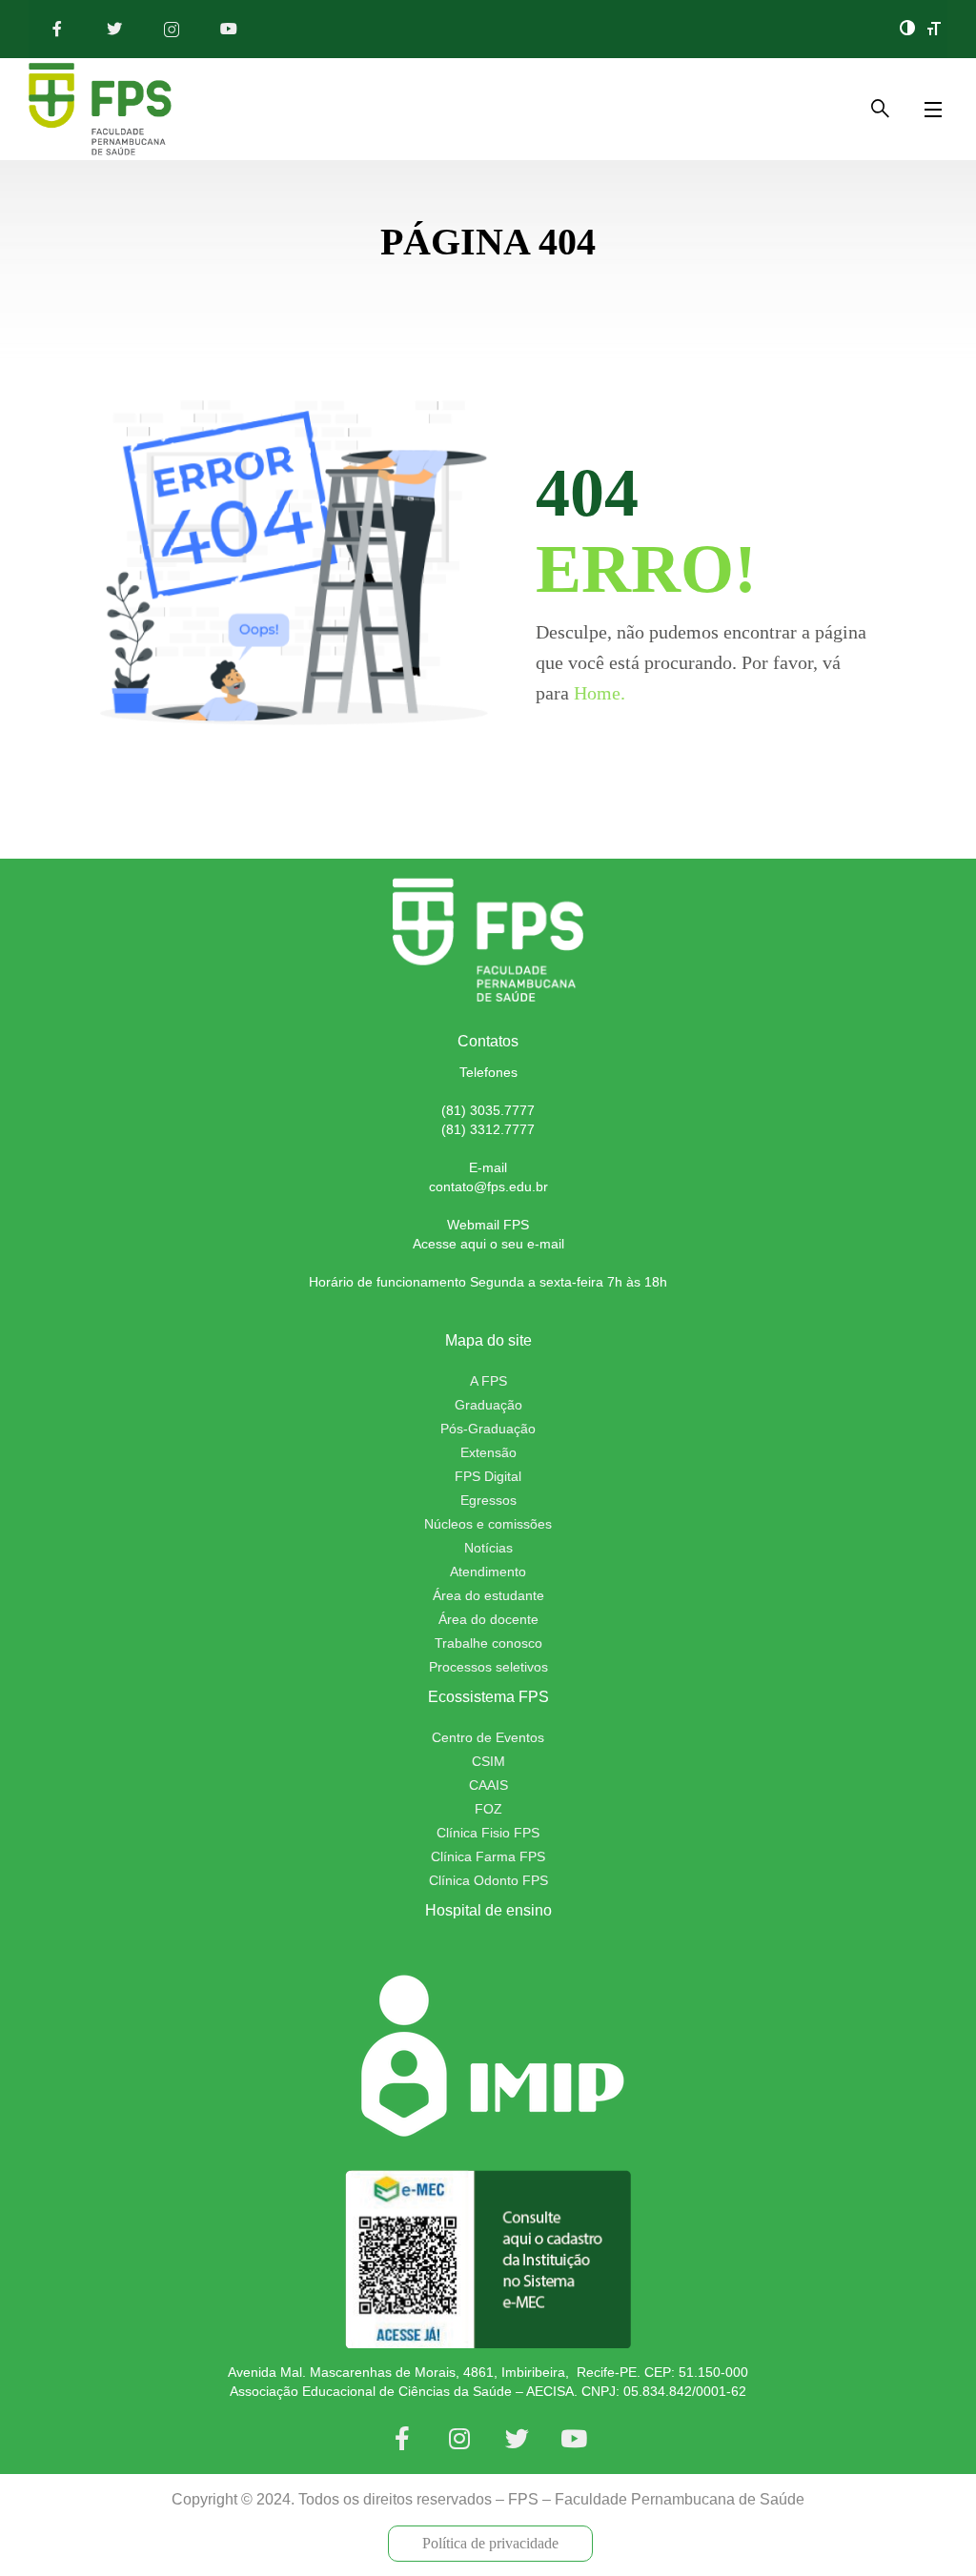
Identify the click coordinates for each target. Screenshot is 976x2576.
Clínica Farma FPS (488, 1856)
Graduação (488, 1405)
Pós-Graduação (488, 1429)
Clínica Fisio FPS (488, 1833)
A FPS (488, 1381)
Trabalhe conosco (488, 1643)
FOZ (488, 1809)
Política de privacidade (490, 2543)
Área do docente (488, 1619)
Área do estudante (488, 1595)
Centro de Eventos (488, 1737)
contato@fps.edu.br (488, 1187)
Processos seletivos (488, 1667)
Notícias (488, 1548)
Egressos (488, 1500)
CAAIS (488, 1785)
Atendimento (488, 1572)
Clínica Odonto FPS (488, 1880)
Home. (600, 693)
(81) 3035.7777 (488, 1110)
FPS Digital (488, 1476)
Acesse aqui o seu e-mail (488, 1244)
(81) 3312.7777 (488, 1129)
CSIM (488, 1761)
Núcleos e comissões (488, 1524)
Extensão (488, 1452)
